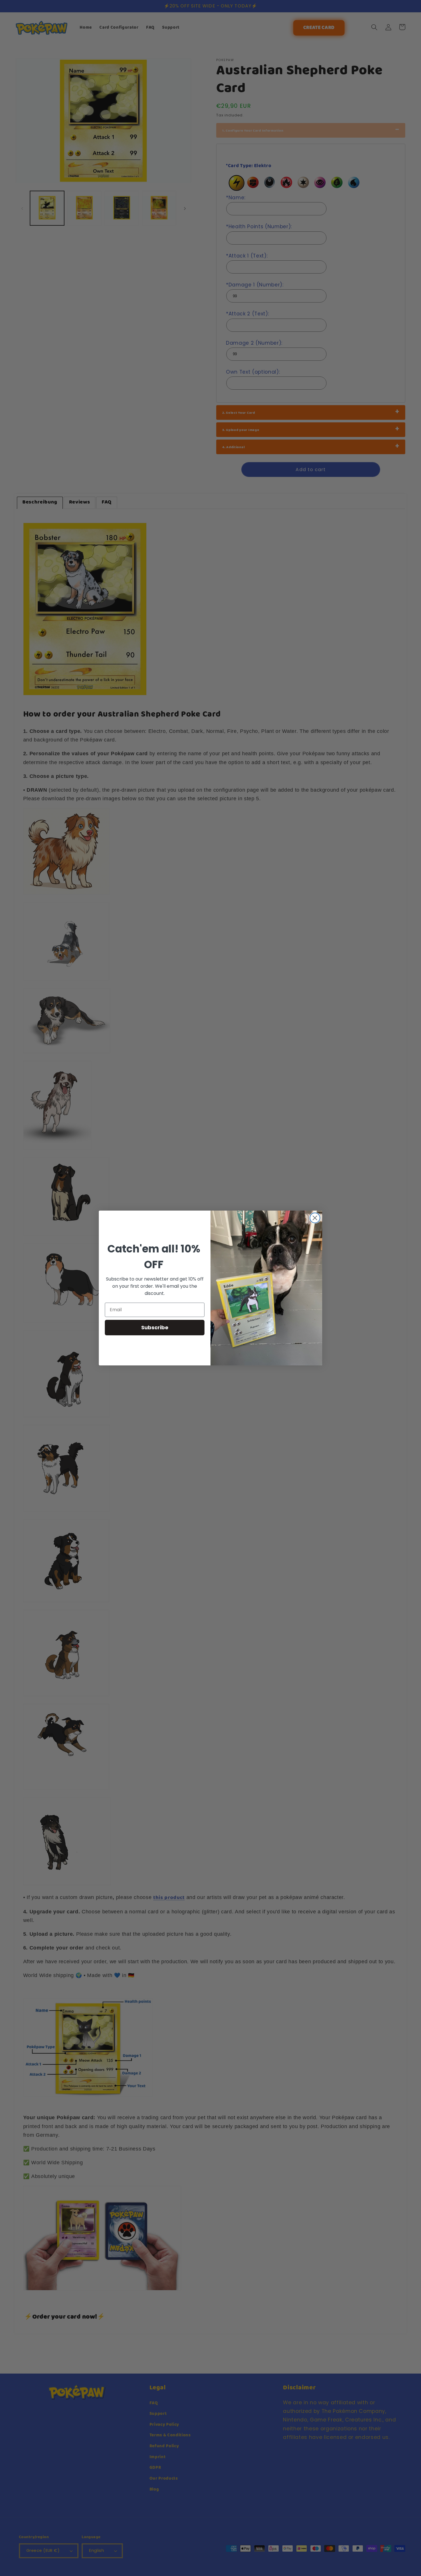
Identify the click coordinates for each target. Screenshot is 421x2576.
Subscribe (155, 1327)
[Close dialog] (315, 1218)
